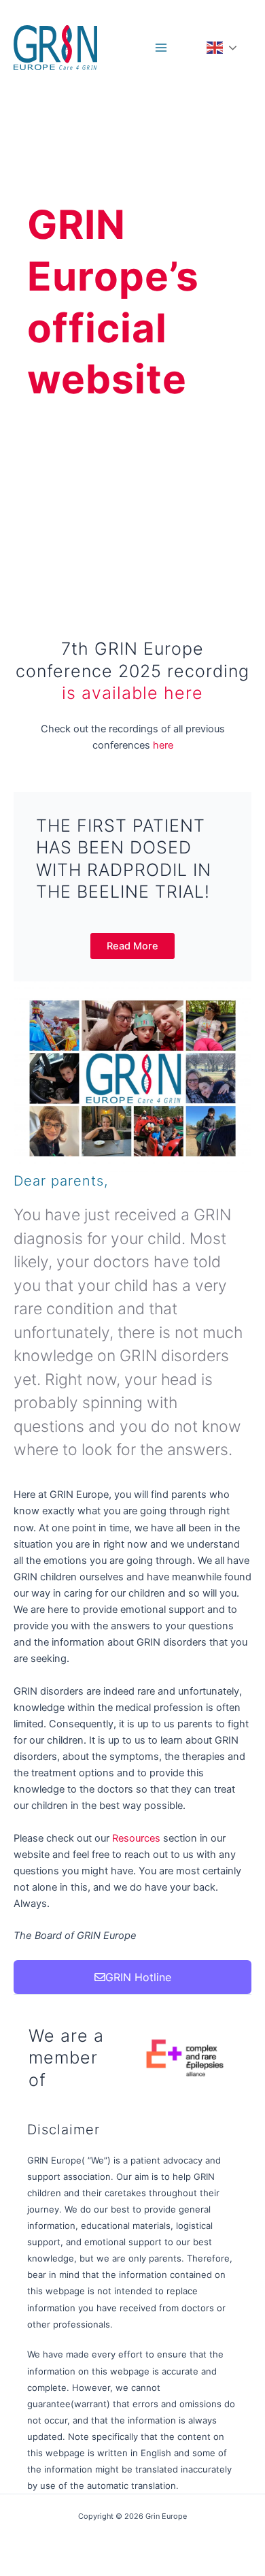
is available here (132, 693)
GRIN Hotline (138, 1977)
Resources (138, 1838)
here (163, 745)
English (228, 48)
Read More (132, 946)
